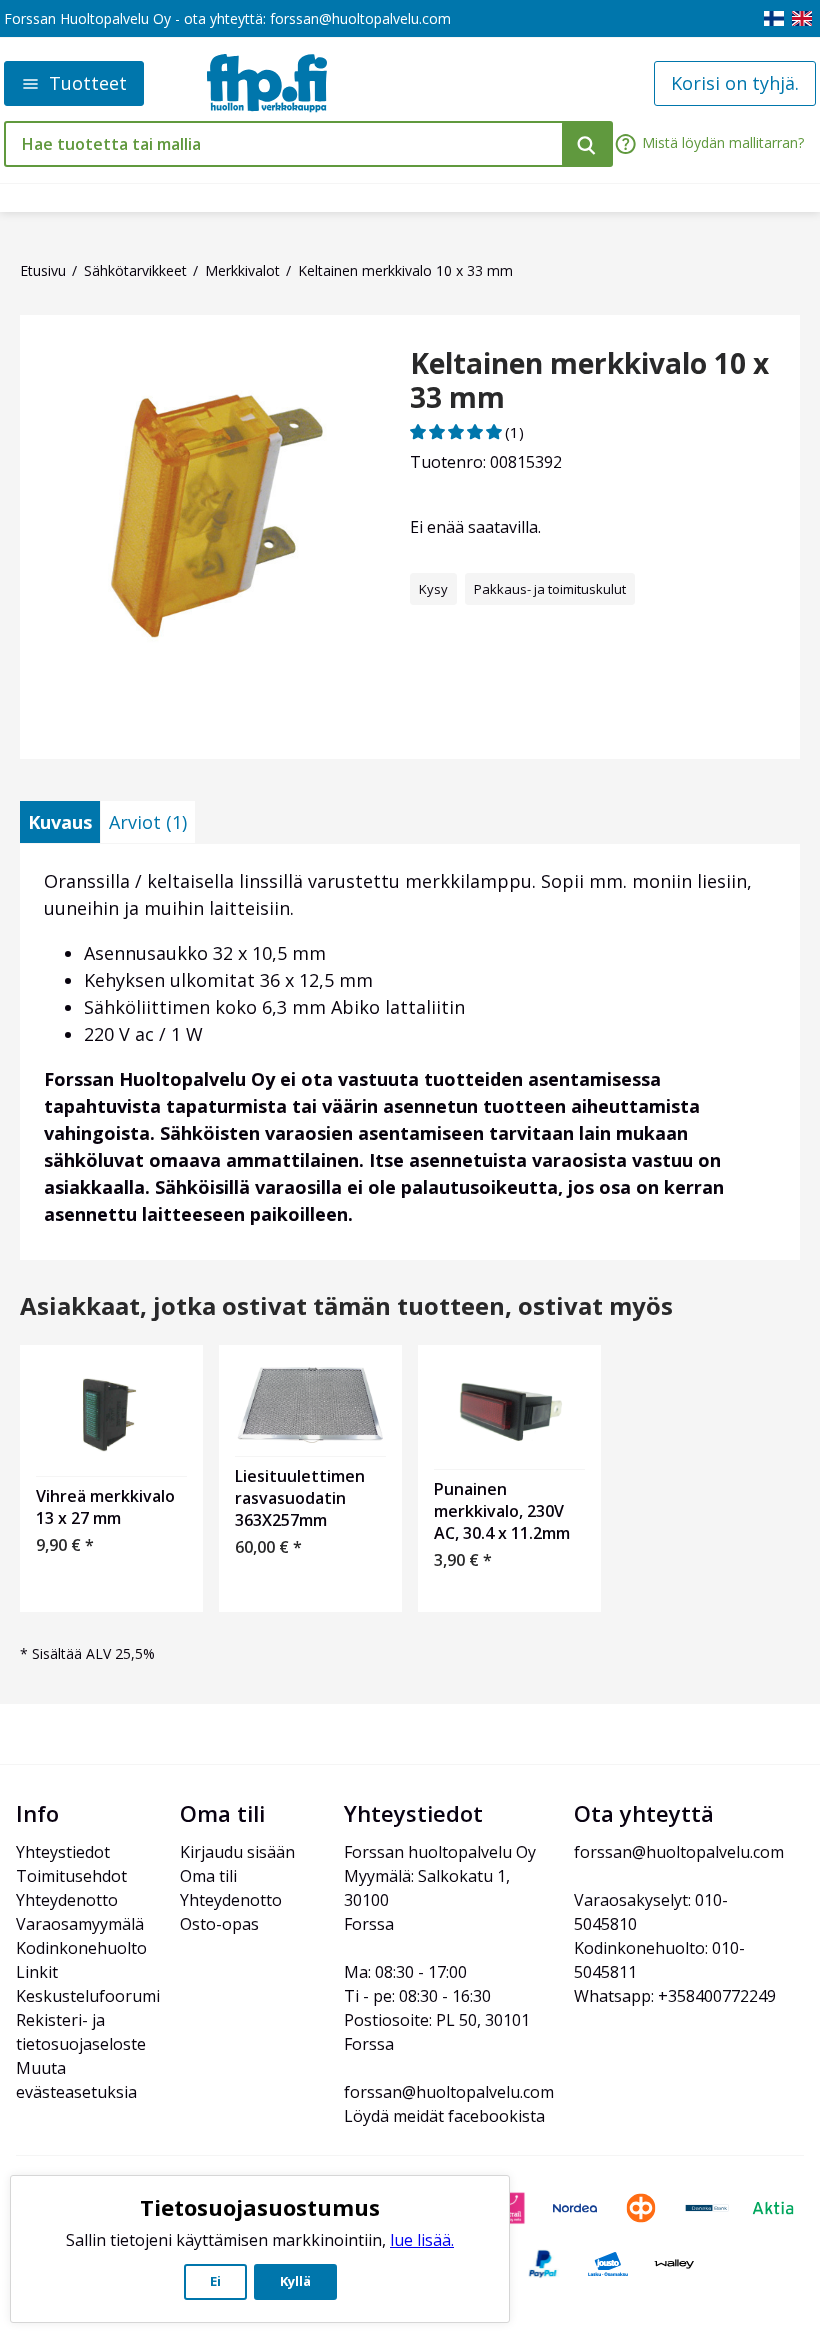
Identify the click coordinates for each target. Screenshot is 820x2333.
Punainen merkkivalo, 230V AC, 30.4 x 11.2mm (502, 1511)
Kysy (433, 589)
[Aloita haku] (587, 144)
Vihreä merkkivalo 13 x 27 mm (105, 1507)
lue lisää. (422, 2240)
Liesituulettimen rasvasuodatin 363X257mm (300, 1498)
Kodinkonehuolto (81, 1948)
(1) (514, 432)
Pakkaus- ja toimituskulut (550, 589)
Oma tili (208, 1876)
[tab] (60, 822)
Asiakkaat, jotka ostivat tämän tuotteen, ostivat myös (346, 1306)
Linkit (37, 1972)
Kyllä (295, 2281)
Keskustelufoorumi (88, 1996)
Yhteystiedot (63, 1852)
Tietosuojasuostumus (260, 2207)
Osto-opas (219, 1924)
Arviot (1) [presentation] (148, 822)
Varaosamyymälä (80, 1924)
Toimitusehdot (71, 1876)
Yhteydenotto (67, 1900)
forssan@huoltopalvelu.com (360, 18)
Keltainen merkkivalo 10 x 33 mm (589, 380)
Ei (215, 2281)
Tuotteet (88, 83)
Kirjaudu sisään (237, 1852)
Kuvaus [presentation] (60, 822)
